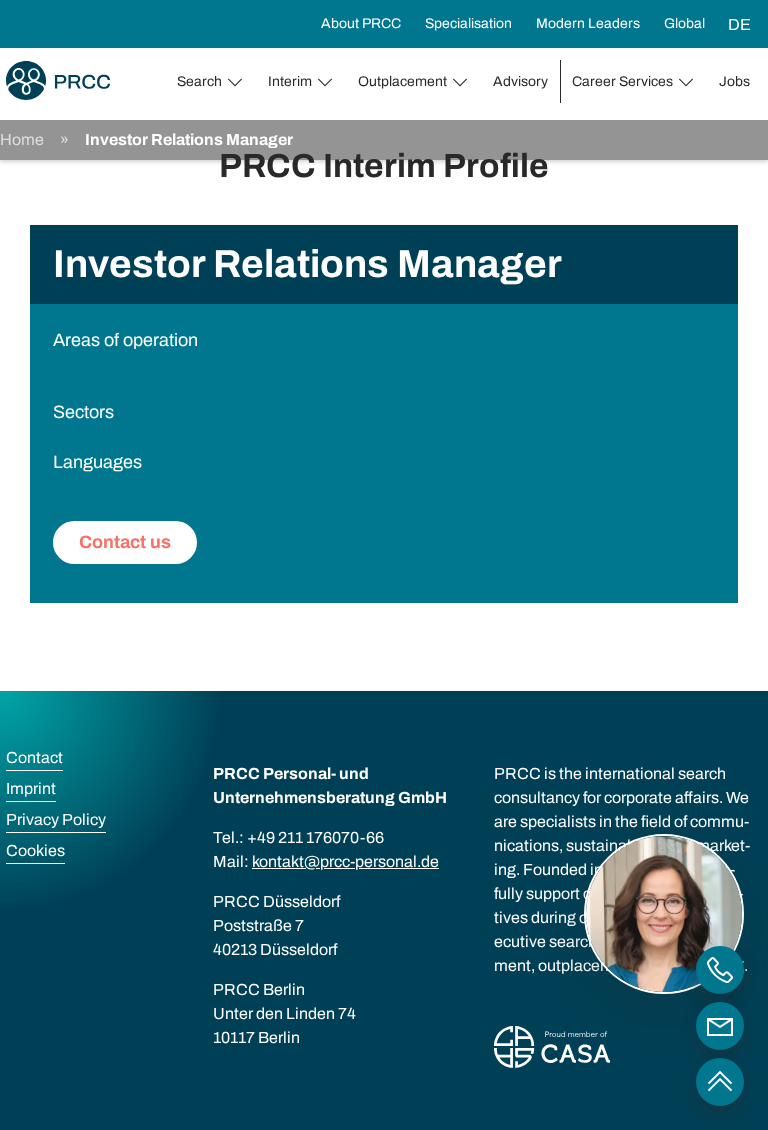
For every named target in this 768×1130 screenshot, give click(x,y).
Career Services (622, 81)
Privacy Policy (56, 819)
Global (684, 23)
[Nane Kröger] (720, 1026)
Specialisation (468, 23)
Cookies (35, 850)
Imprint (31, 788)
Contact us (125, 542)
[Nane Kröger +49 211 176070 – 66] (720, 970)
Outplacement (402, 81)
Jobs (734, 81)
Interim (290, 81)
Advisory (520, 81)
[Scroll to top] (720, 1082)
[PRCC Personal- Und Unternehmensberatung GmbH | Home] (58, 81)
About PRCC (361, 23)
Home (22, 139)
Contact (34, 757)
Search (199, 81)
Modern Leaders (588, 23)
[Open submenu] (239, 82)
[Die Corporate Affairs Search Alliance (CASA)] (552, 1050)
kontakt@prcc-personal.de (345, 861)
